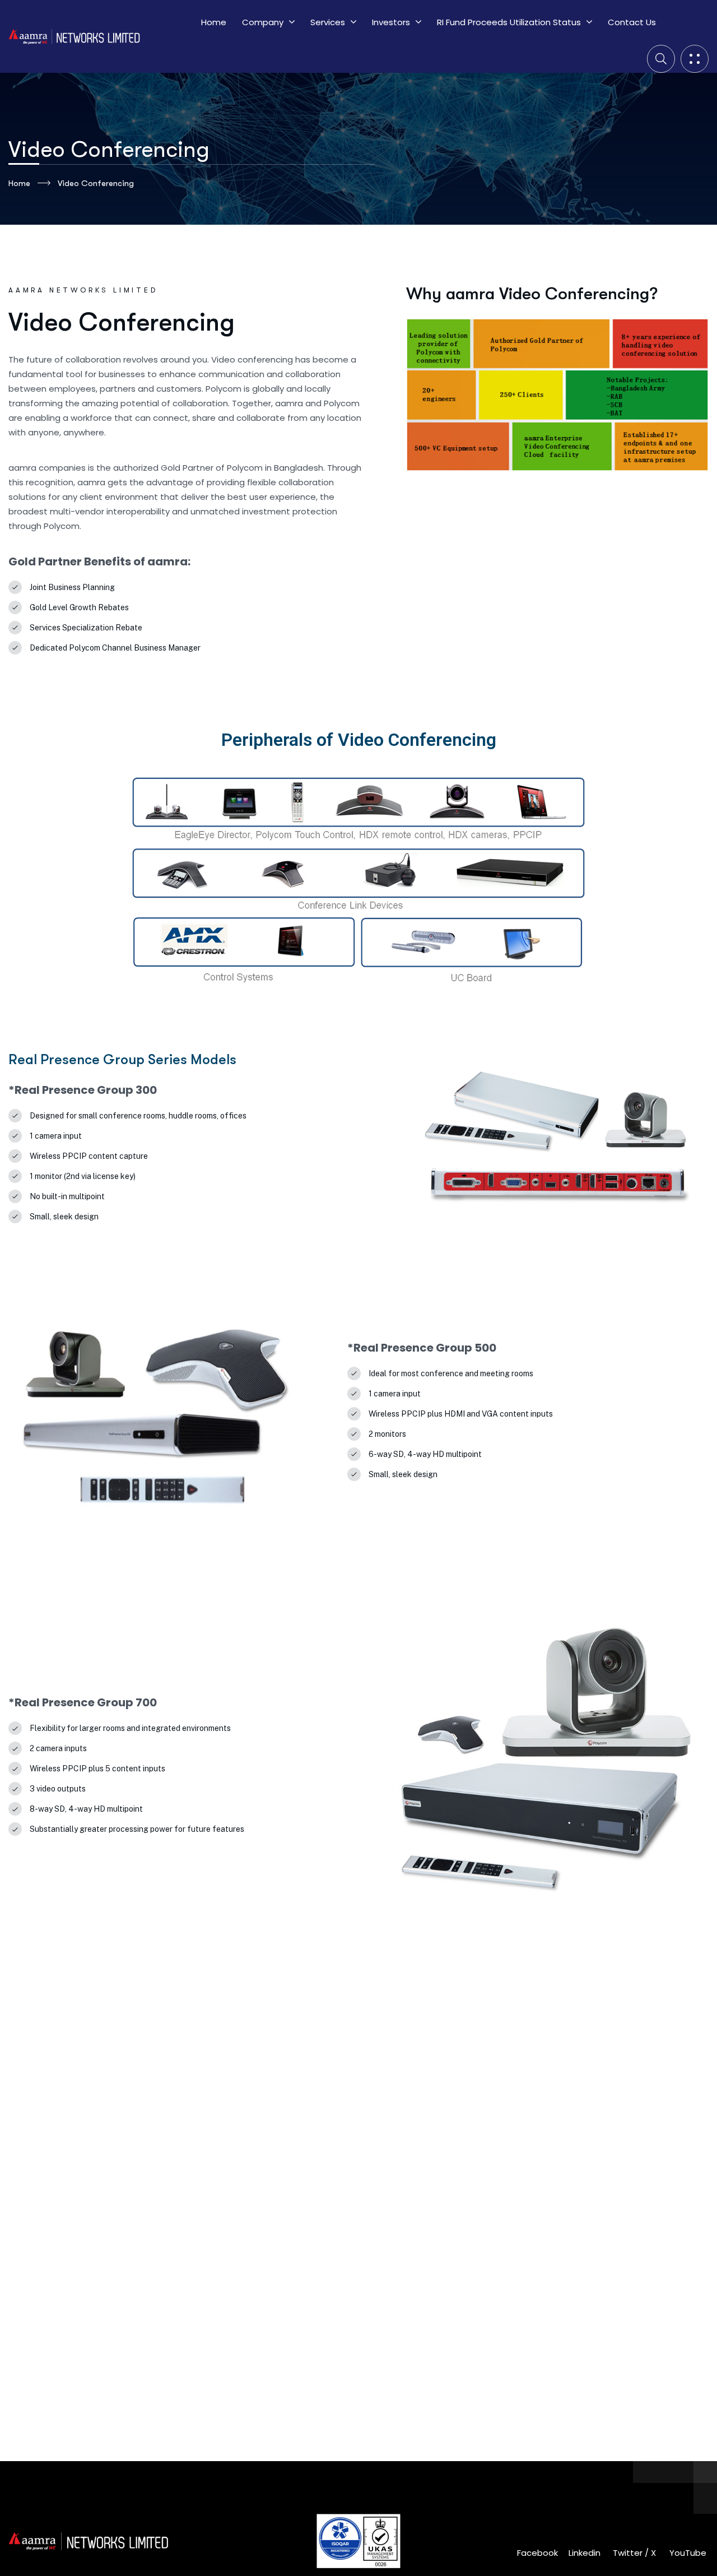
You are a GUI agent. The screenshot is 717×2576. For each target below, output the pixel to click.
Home (19, 183)
